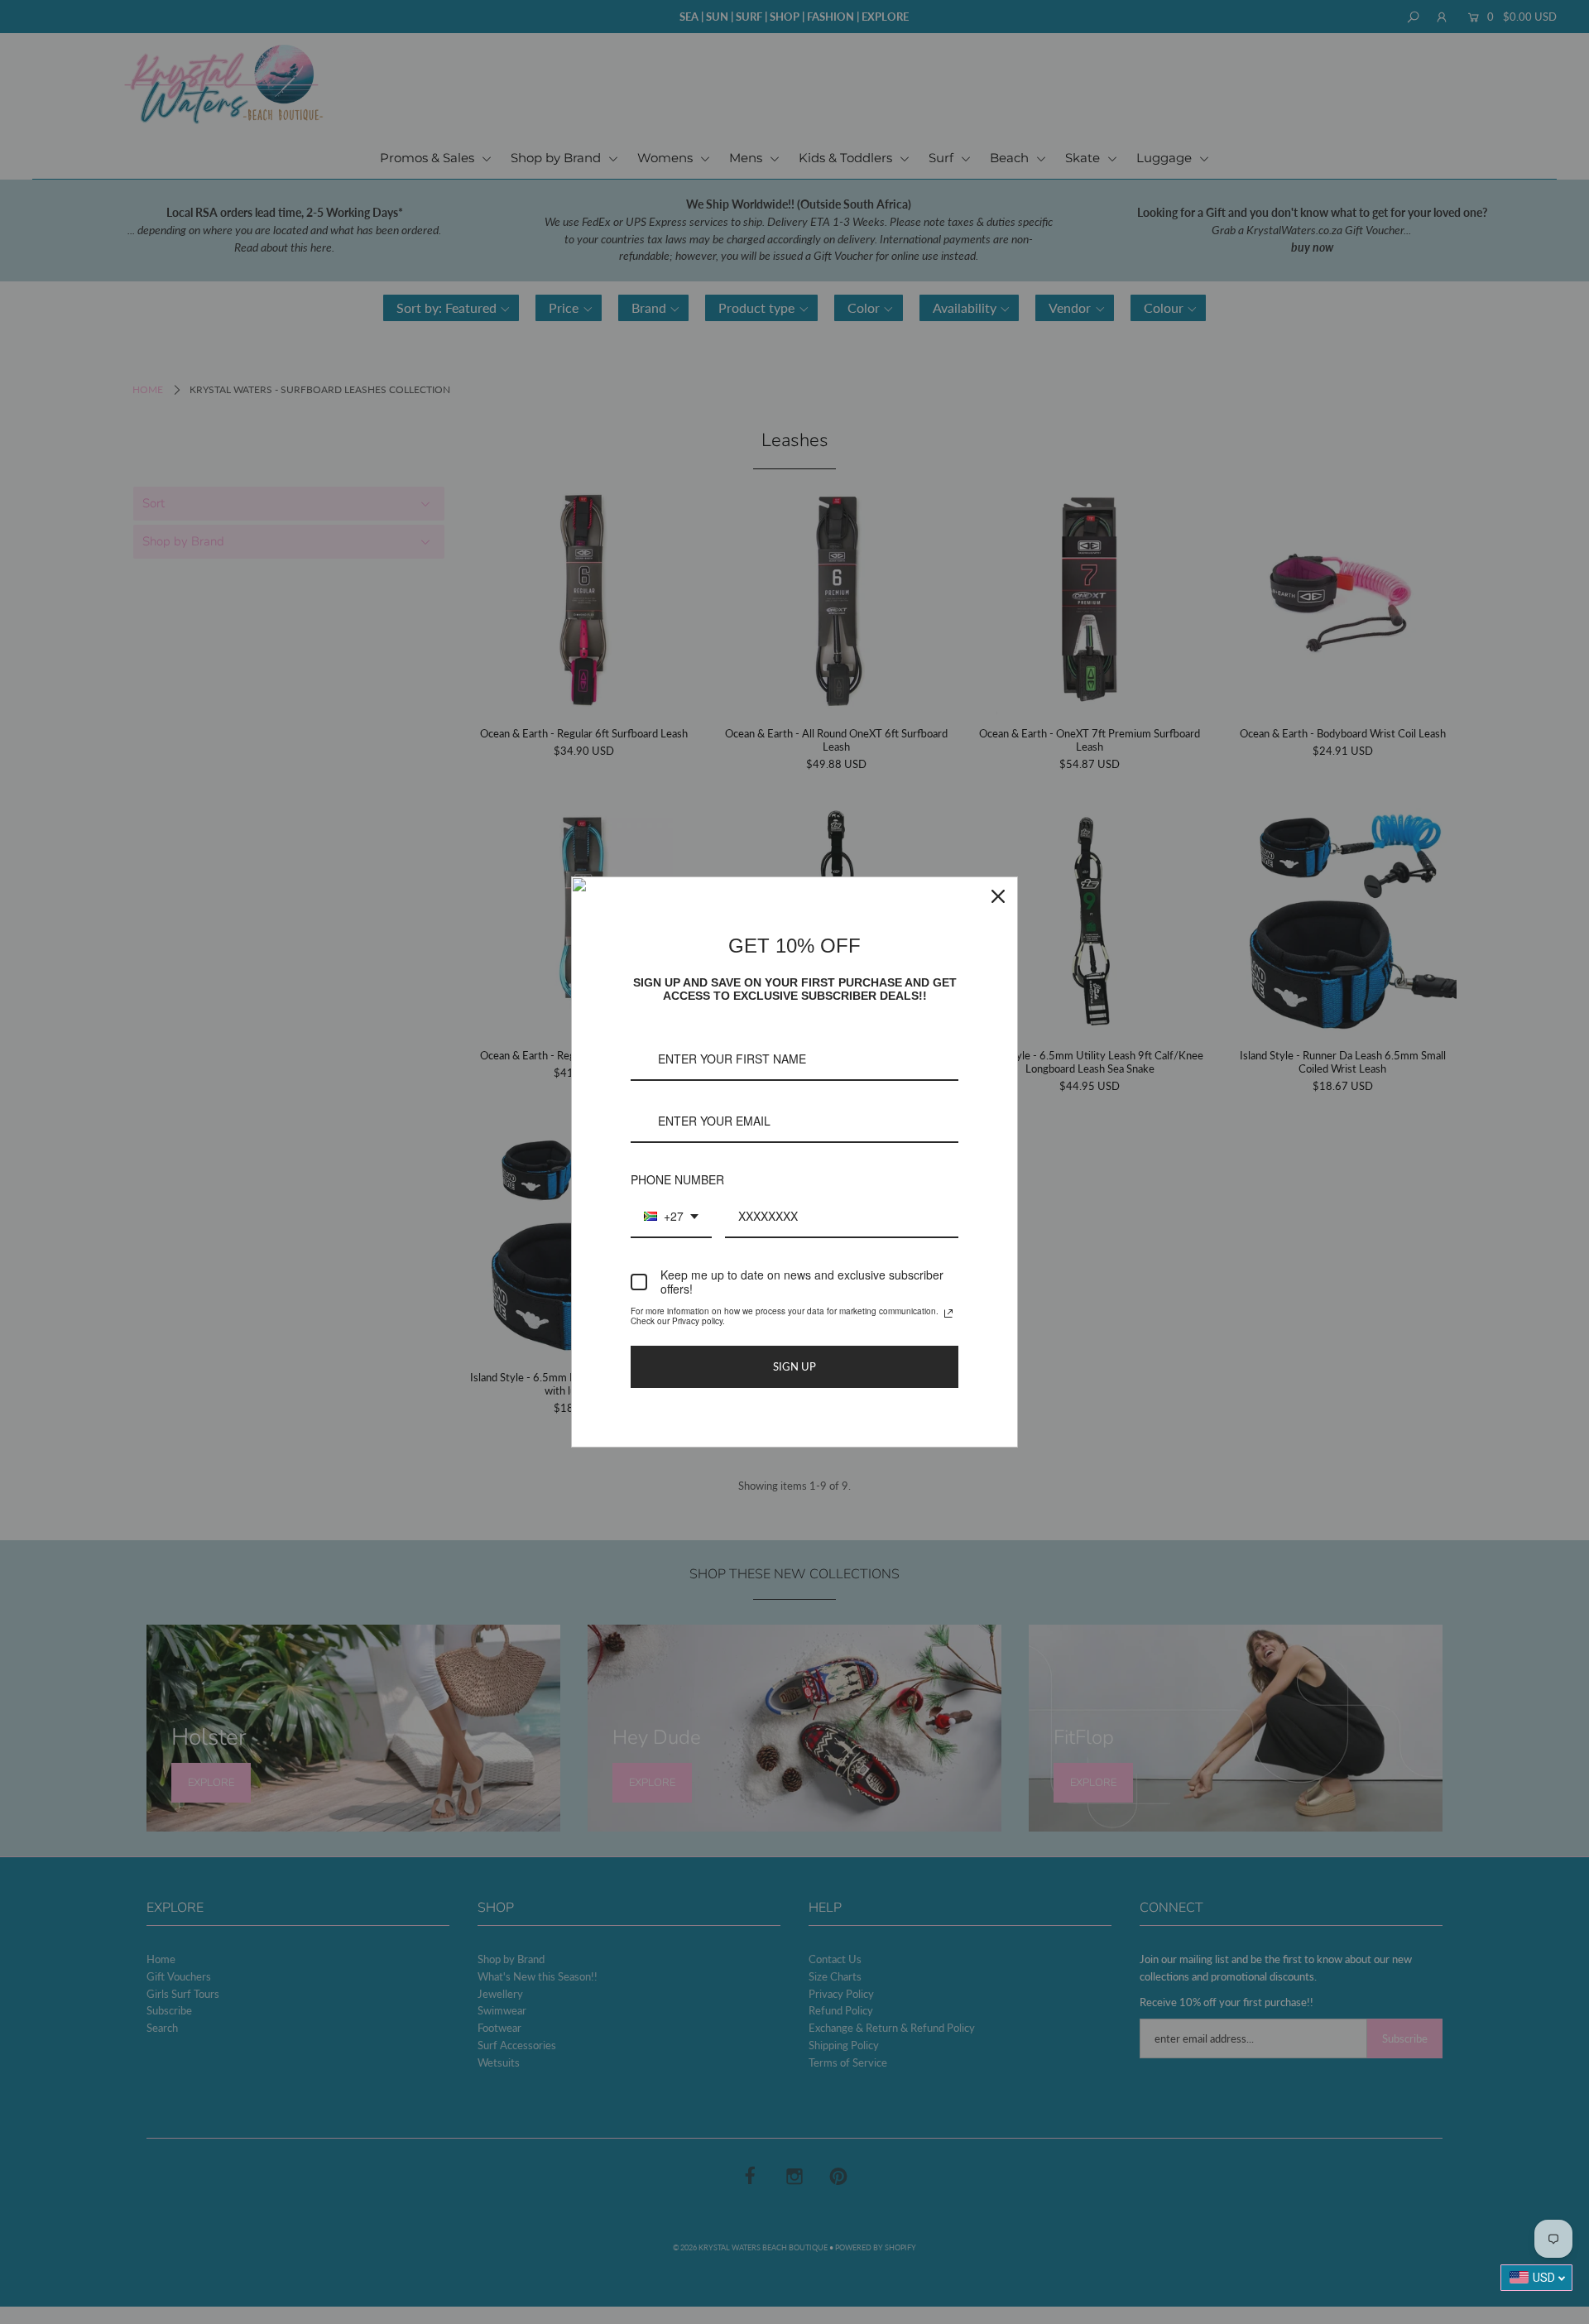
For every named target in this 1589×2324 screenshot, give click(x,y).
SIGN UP (794, 1366)
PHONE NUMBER (677, 1179)
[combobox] (671, 1217)
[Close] (998, 896)
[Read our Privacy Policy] (948, 1313)
